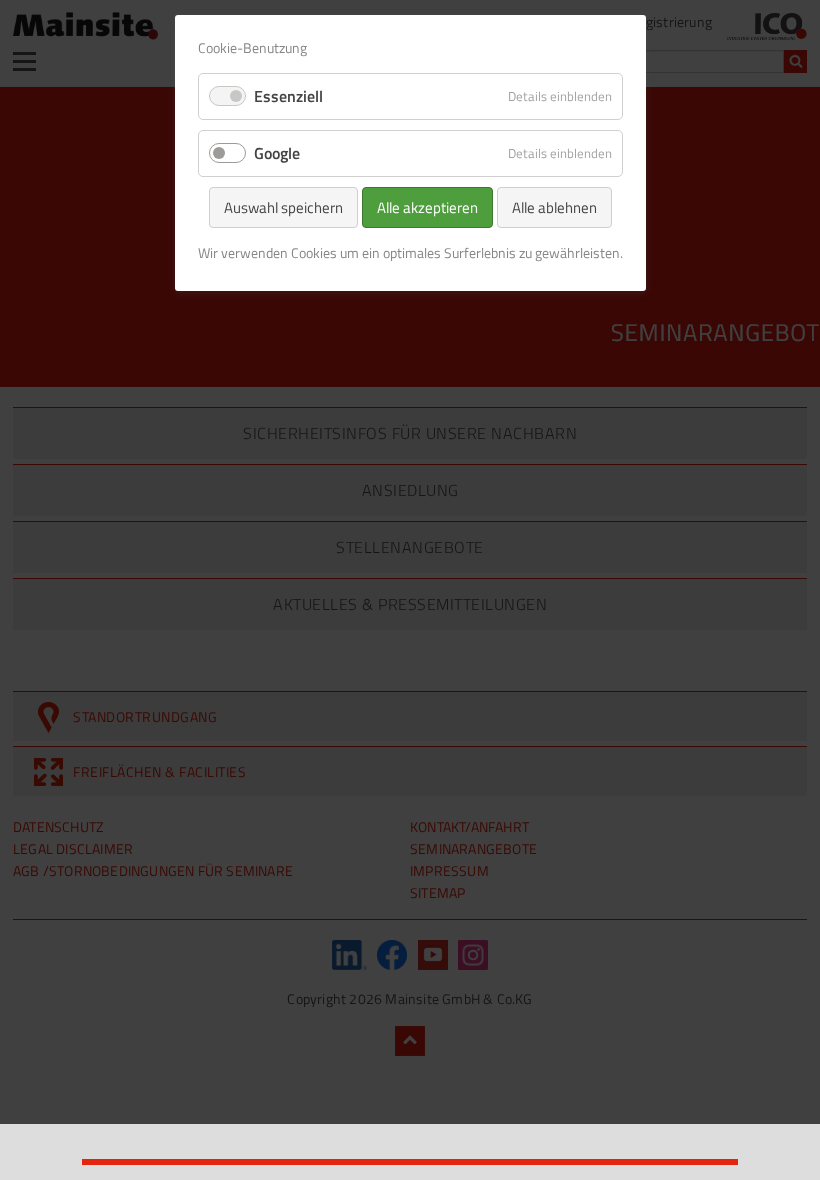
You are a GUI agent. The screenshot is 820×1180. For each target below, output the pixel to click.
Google (277, 153)
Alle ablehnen (554, 207)
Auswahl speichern (283, 207)
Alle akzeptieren (427, 207)
